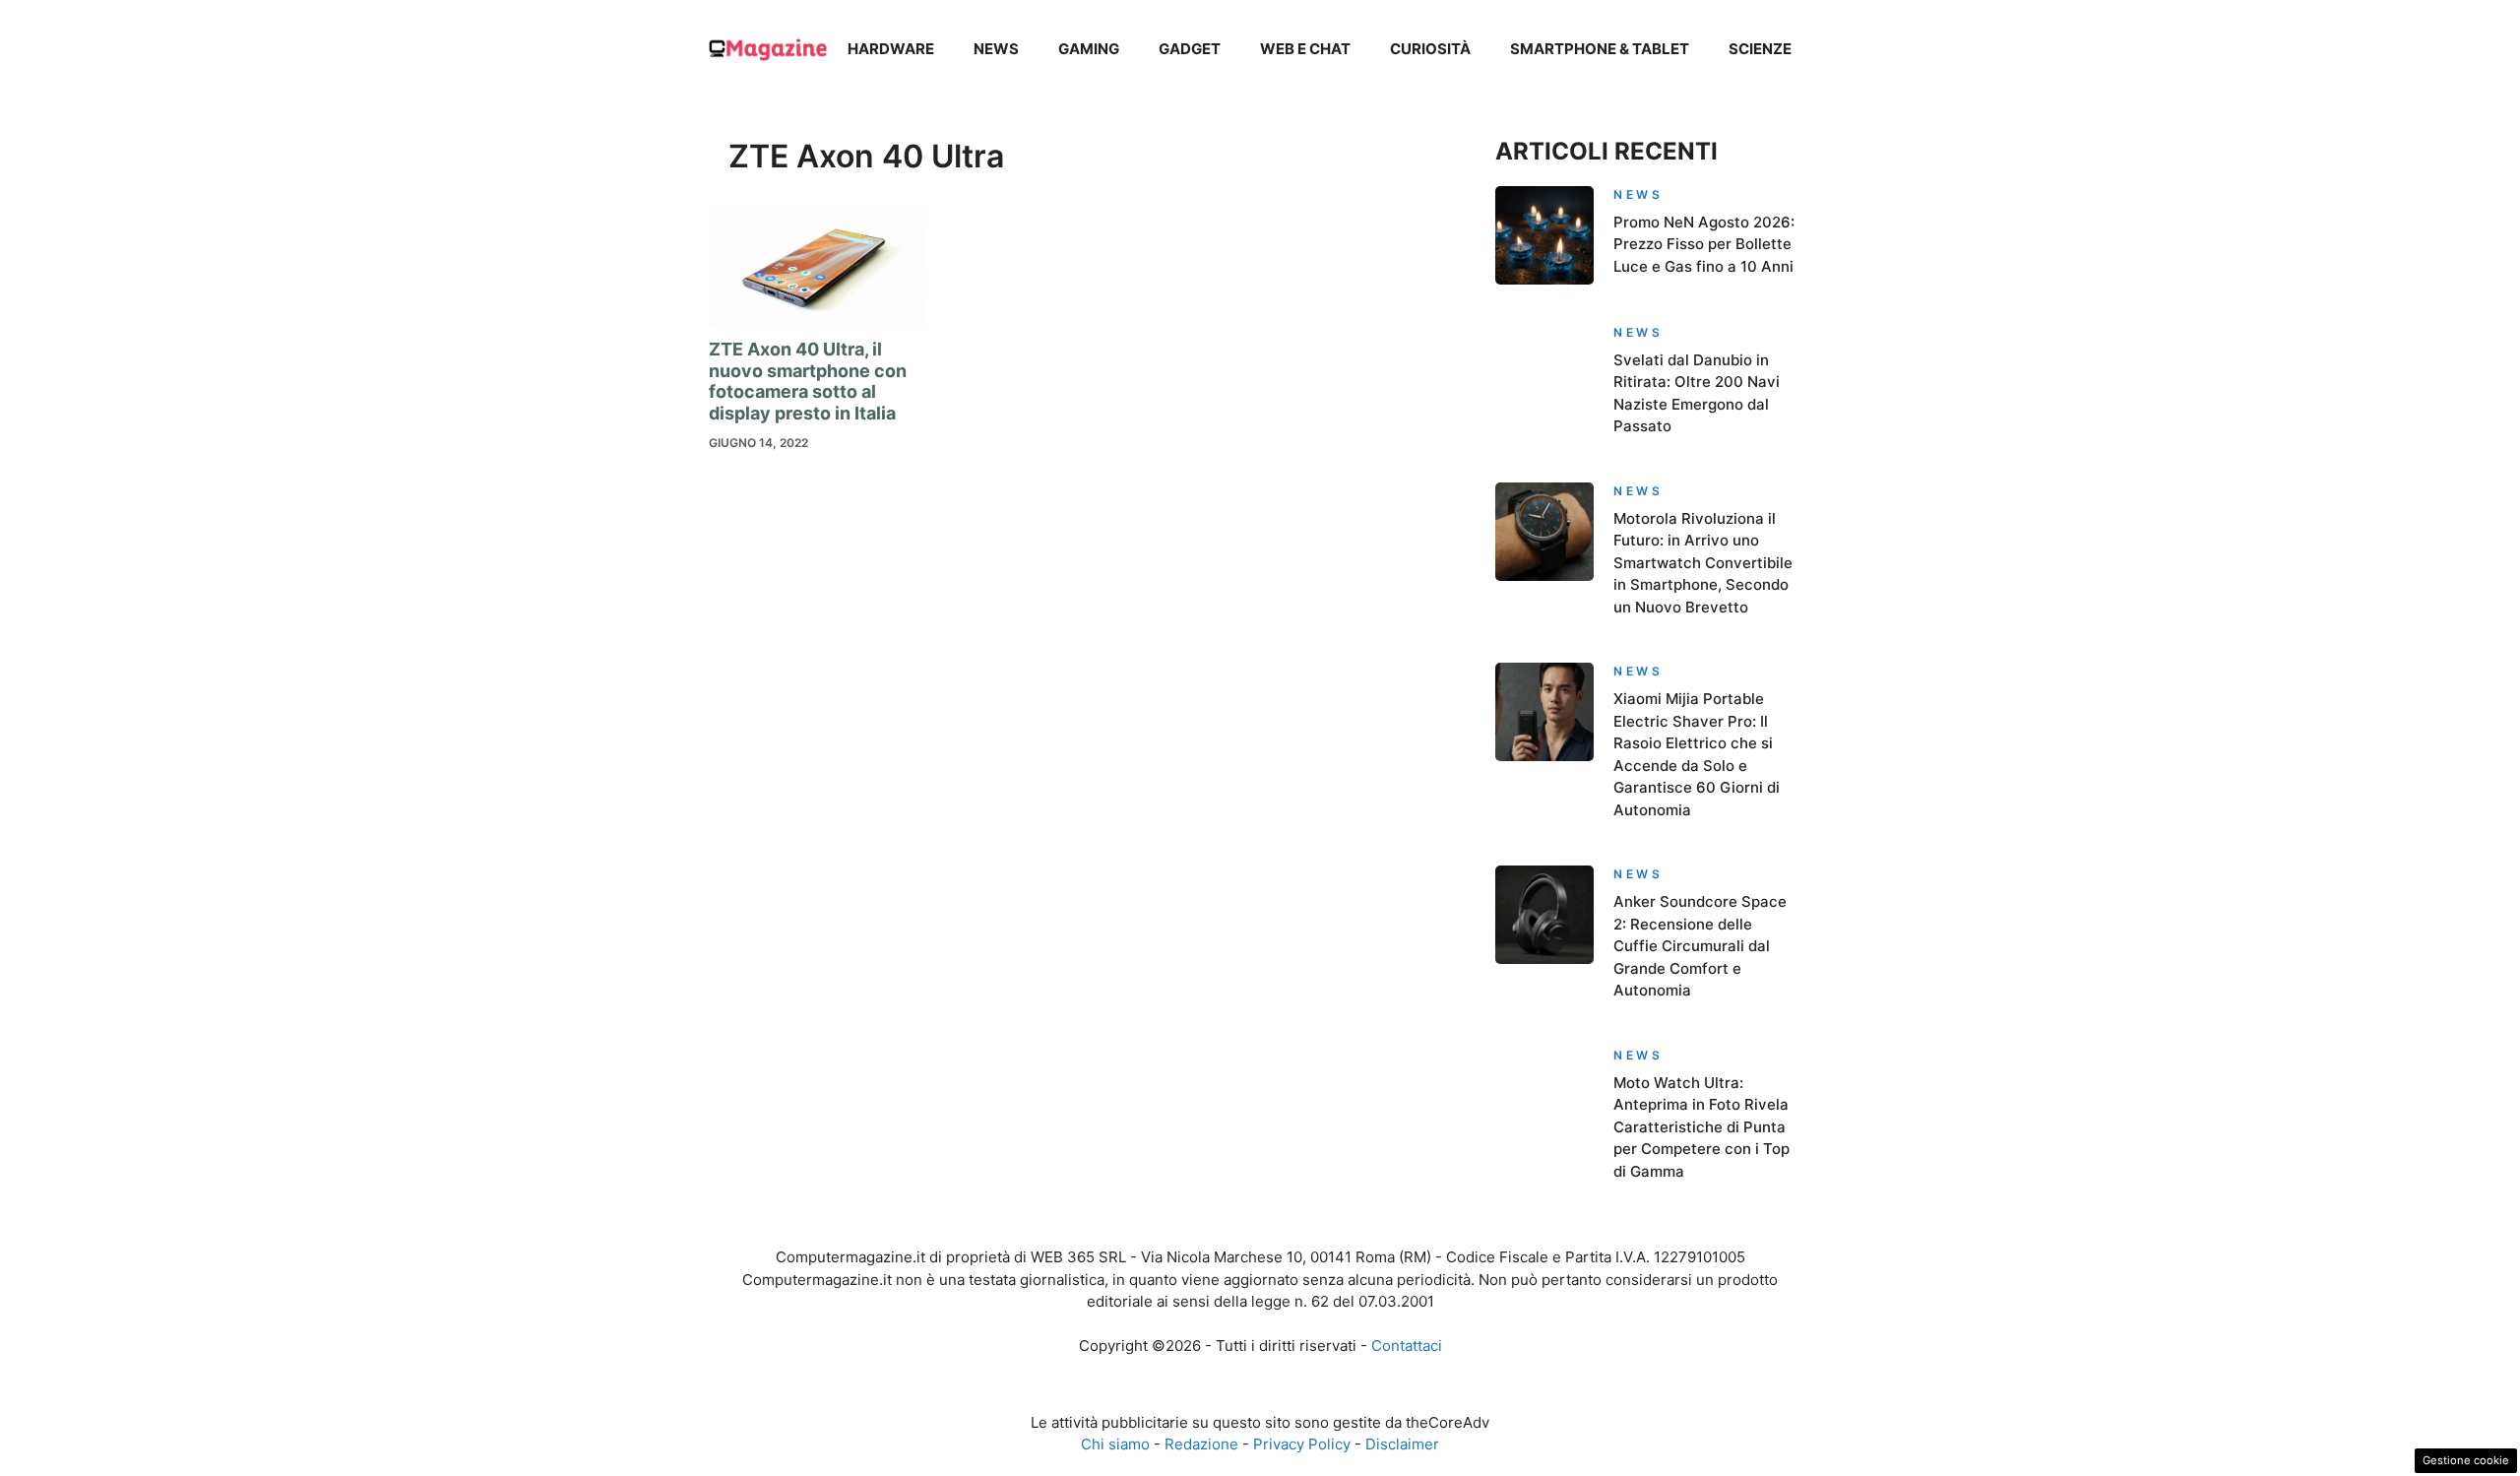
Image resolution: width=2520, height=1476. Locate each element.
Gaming (1089, 49)
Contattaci (1407, 1346)
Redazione (1201, 1444)
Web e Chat (1305, 49)
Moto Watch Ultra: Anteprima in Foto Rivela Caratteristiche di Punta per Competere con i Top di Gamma (1701, 1127)
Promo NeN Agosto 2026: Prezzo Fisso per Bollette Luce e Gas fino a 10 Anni (1704, 244)
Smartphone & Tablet (1600, 49)
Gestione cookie (2466, 1460)
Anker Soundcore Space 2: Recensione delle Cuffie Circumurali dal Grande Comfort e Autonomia (1700, 946)
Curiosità (1430, 49)
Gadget (1190, 49)
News (996, 49)
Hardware (891, 49)
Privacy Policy (1302, 1444)
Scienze (1760, 49)
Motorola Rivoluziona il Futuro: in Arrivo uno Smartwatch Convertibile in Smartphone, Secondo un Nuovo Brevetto (1703, 563)
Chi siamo (1115, 1444)
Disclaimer (1402, 1444)
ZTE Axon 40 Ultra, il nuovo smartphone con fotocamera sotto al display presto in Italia (808, 381)
